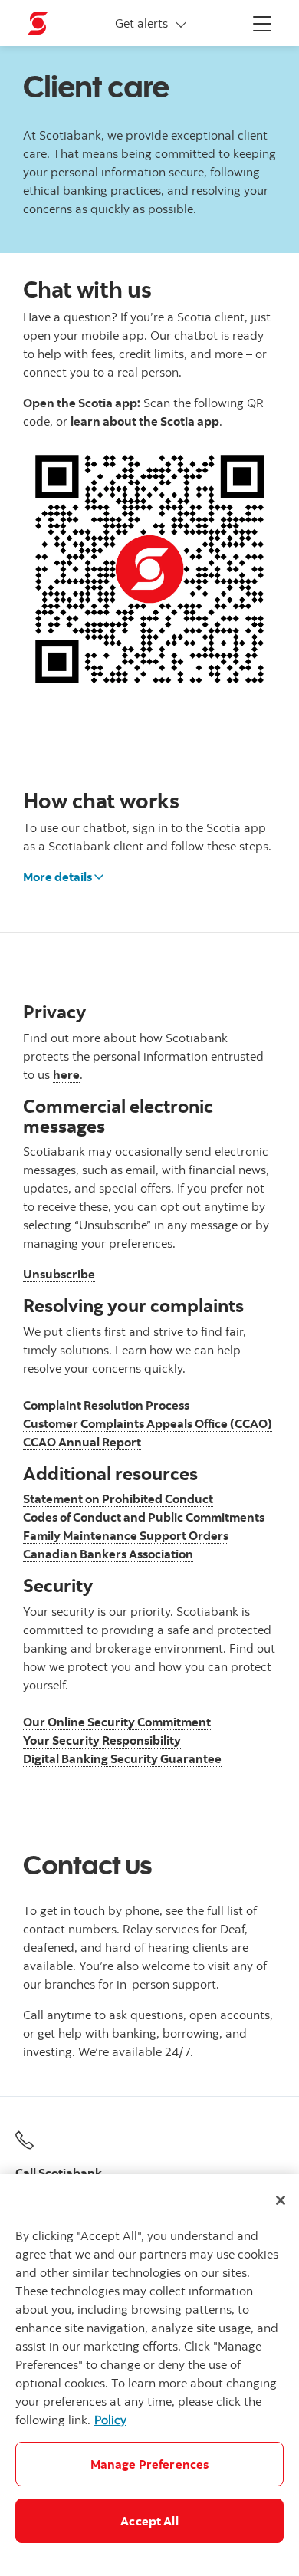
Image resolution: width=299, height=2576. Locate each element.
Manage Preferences (150, 2464)
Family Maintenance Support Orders (126, 1535)
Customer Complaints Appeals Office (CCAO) (148, 1423)
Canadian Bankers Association (108, 1554)
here (66, 1074)
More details (58, 877)
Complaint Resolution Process (106, 1405)
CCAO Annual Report (82, 1442)
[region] (149, 2375)
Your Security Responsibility (102, 1740)
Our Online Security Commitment (117, 1722)
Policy (110, 2420)
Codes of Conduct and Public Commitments (144, 1517)
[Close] (281, 2200)
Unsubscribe (59, 1274)
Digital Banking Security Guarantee (122, 1758)
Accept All (149, 2521)
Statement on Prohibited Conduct (118, 1499)
